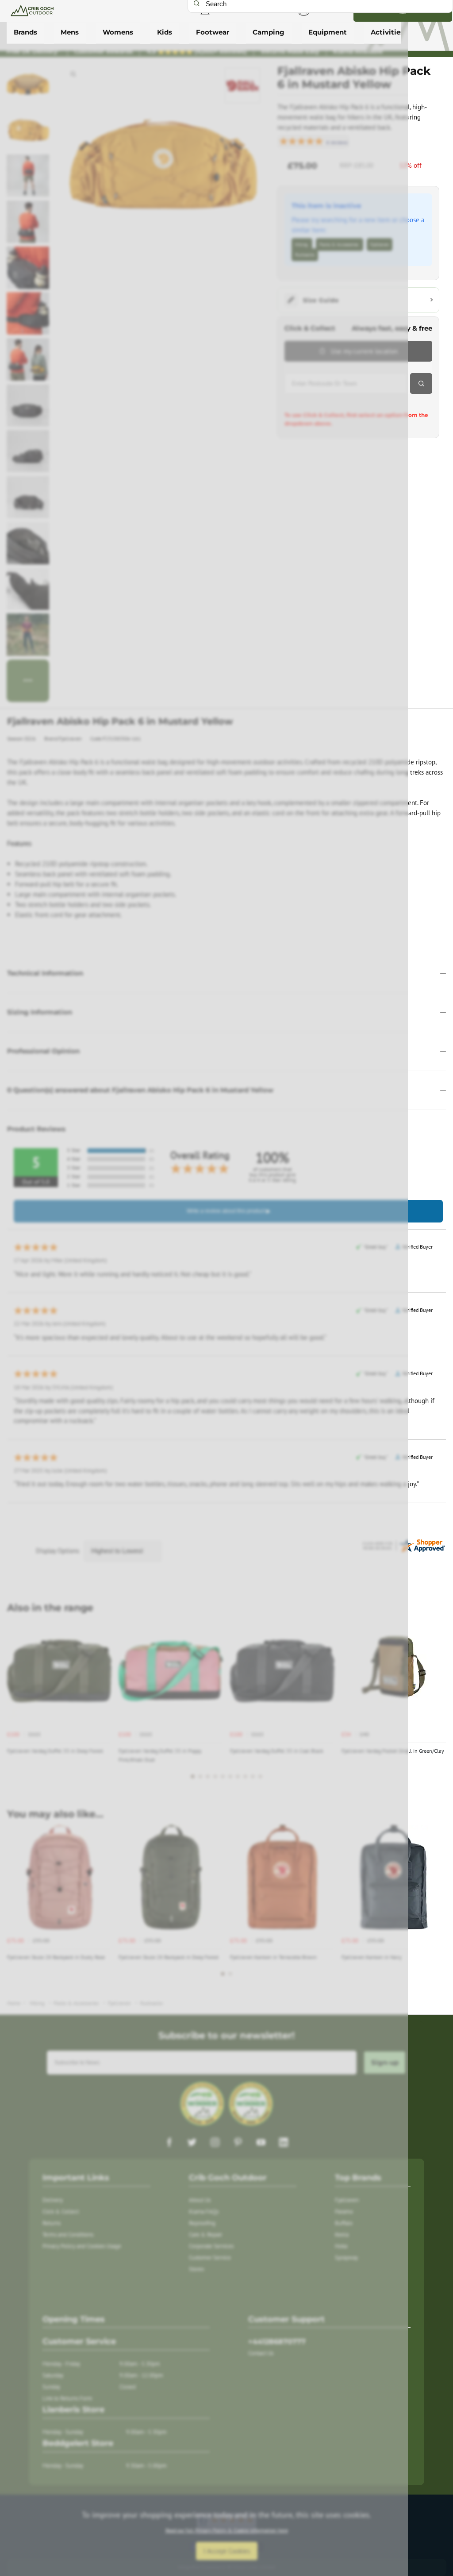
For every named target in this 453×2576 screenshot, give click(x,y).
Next (438, 1704)
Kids (165, 32)
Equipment (328, 32)
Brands (25, 32)
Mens (70, 32)
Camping (269, 32)
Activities (387, 32)
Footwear (213, 32)
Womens (118, 32)
